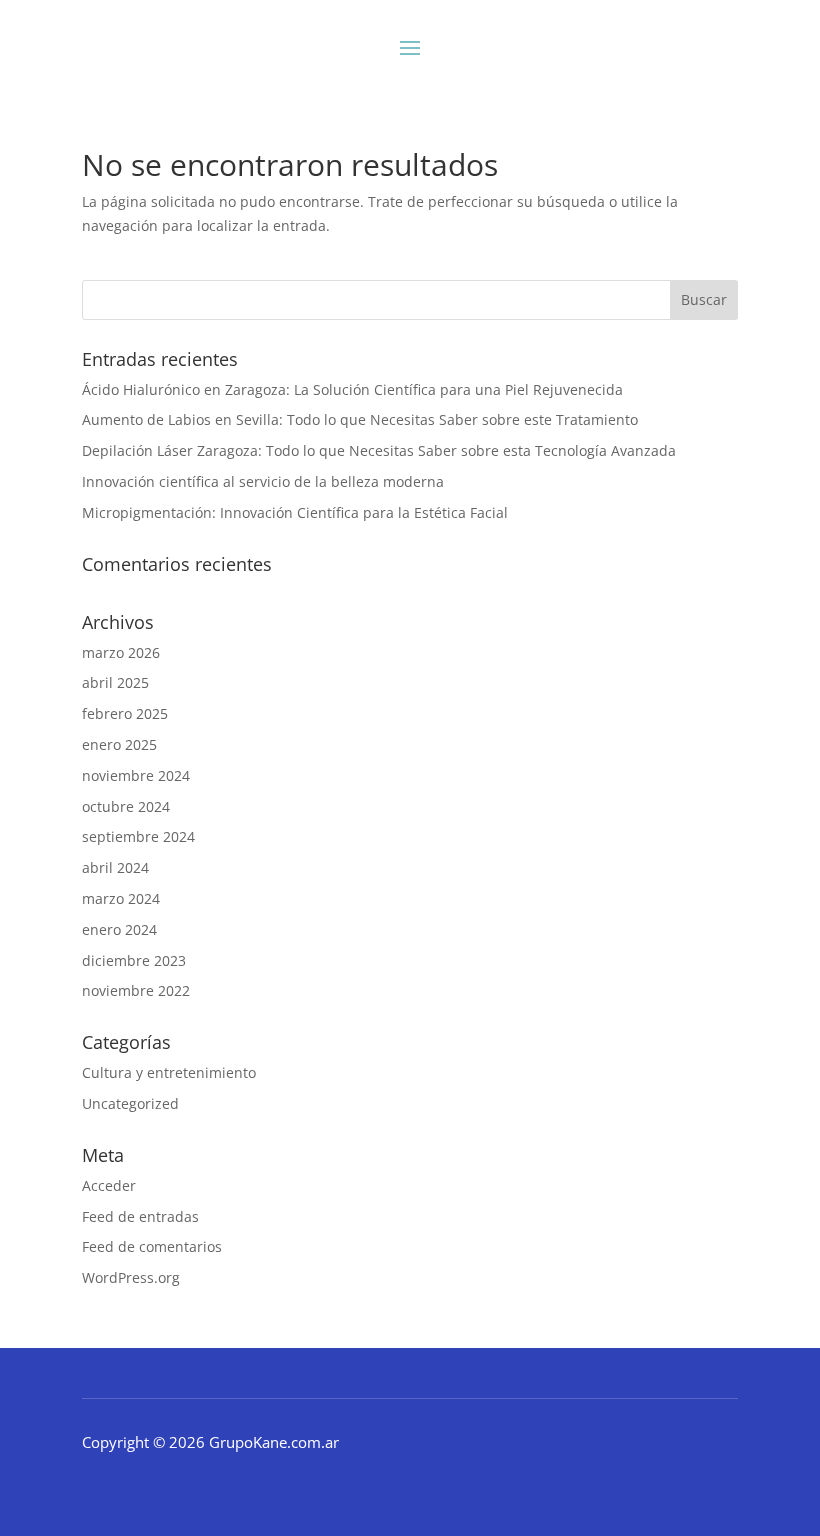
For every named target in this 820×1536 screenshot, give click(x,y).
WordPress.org (131, 1277)
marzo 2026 (121, 652)
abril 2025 (115, 682)
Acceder (109, 1185)
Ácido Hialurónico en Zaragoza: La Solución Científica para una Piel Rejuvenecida (352, 389)
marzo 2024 (121, 898)
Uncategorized (130, 1103)
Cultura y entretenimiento (169, 1072)
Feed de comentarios (152, 1246)
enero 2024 (119, 929)
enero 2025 (119, 744)
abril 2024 (115, 867)
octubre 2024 (126, 806)
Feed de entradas (140, 1216)
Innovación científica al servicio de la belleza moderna (263, 481)
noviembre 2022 (136, 990)
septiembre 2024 (138, 836)
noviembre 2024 (136, 775)
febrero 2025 (125, 713)
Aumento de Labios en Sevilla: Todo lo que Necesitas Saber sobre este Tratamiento (360, 419)
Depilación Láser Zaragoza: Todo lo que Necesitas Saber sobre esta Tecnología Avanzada (379, 450)
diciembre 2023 (134, 960)
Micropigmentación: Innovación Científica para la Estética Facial (295, 512)
